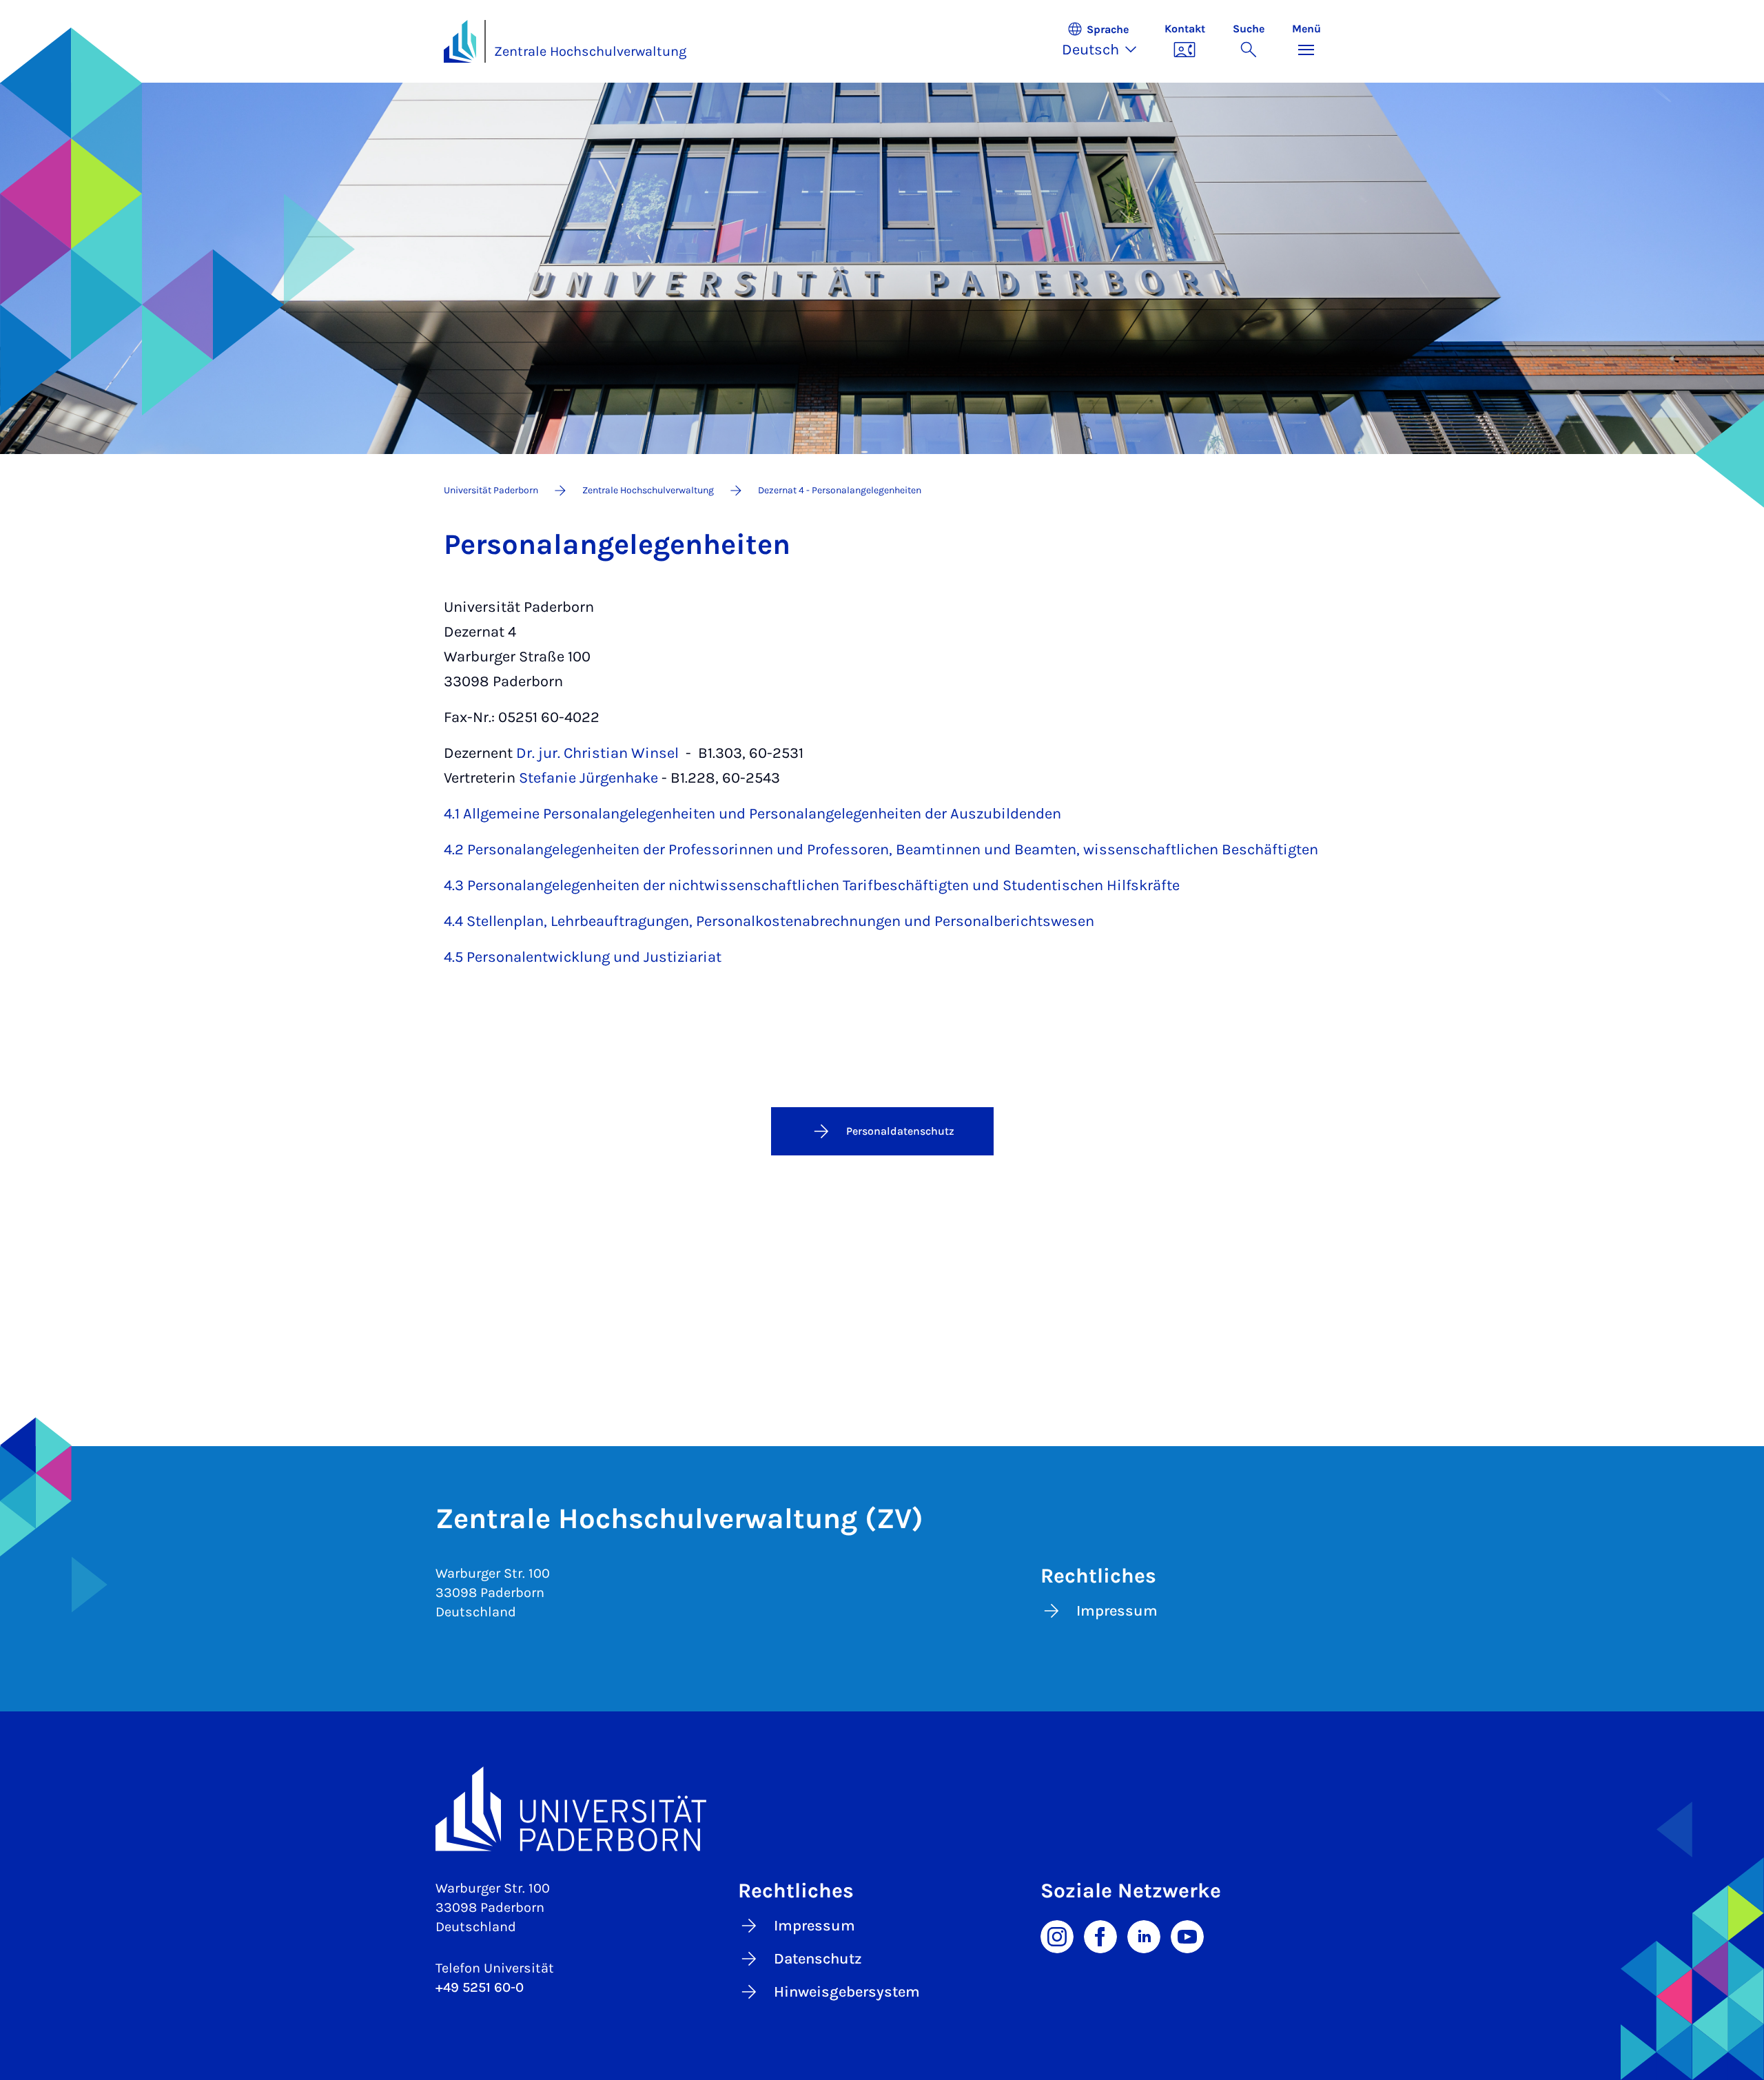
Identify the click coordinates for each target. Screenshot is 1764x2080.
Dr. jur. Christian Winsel (597, 753)
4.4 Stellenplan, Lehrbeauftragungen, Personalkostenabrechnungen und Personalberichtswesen (769, 921)
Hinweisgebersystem (847, 1992)
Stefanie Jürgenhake (588, 778)
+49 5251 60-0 (480, 1987)
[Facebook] (1100, 1935)
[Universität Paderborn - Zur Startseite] (460, 41)
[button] (1106, 41)
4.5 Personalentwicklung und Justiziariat (583, 957)
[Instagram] (1057, 1935)
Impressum (1117, 1611)
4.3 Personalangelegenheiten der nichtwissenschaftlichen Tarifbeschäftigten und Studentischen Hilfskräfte (812, 885)
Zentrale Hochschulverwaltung (590, 51)
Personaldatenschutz (900, 1131)
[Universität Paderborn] (882, 1809)
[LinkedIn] (1144, 1935)
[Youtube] (1187, 1935)
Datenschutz (818, 1959)
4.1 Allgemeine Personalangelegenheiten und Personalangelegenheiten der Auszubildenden (752, 814)
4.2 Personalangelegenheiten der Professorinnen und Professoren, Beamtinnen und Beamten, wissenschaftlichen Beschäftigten (881, 849)
